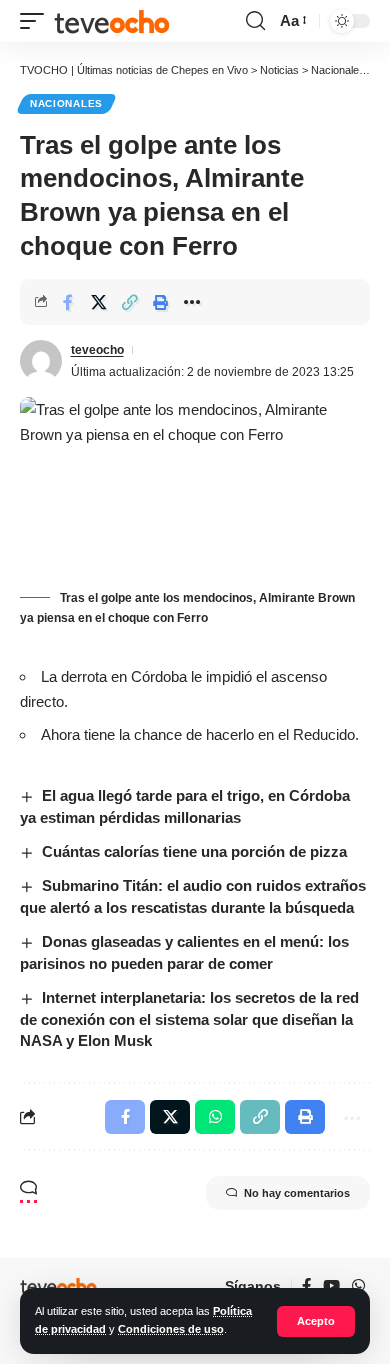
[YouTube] (331, 1286)
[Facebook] (306, 1286)
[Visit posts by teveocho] (41, 361)
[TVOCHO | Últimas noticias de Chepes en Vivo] (112, 21)
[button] (316, 1321)
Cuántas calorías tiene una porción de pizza (194, 851)
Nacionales (66, 103)
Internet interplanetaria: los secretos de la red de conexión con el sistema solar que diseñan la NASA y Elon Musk (189, 1019)
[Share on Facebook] (68, 302)
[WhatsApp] (358, 1286)
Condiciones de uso (171, 1329)
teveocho (97, 350)
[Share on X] (99, 302)
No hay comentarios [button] (297, 1193)
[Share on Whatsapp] (215, 1117)
